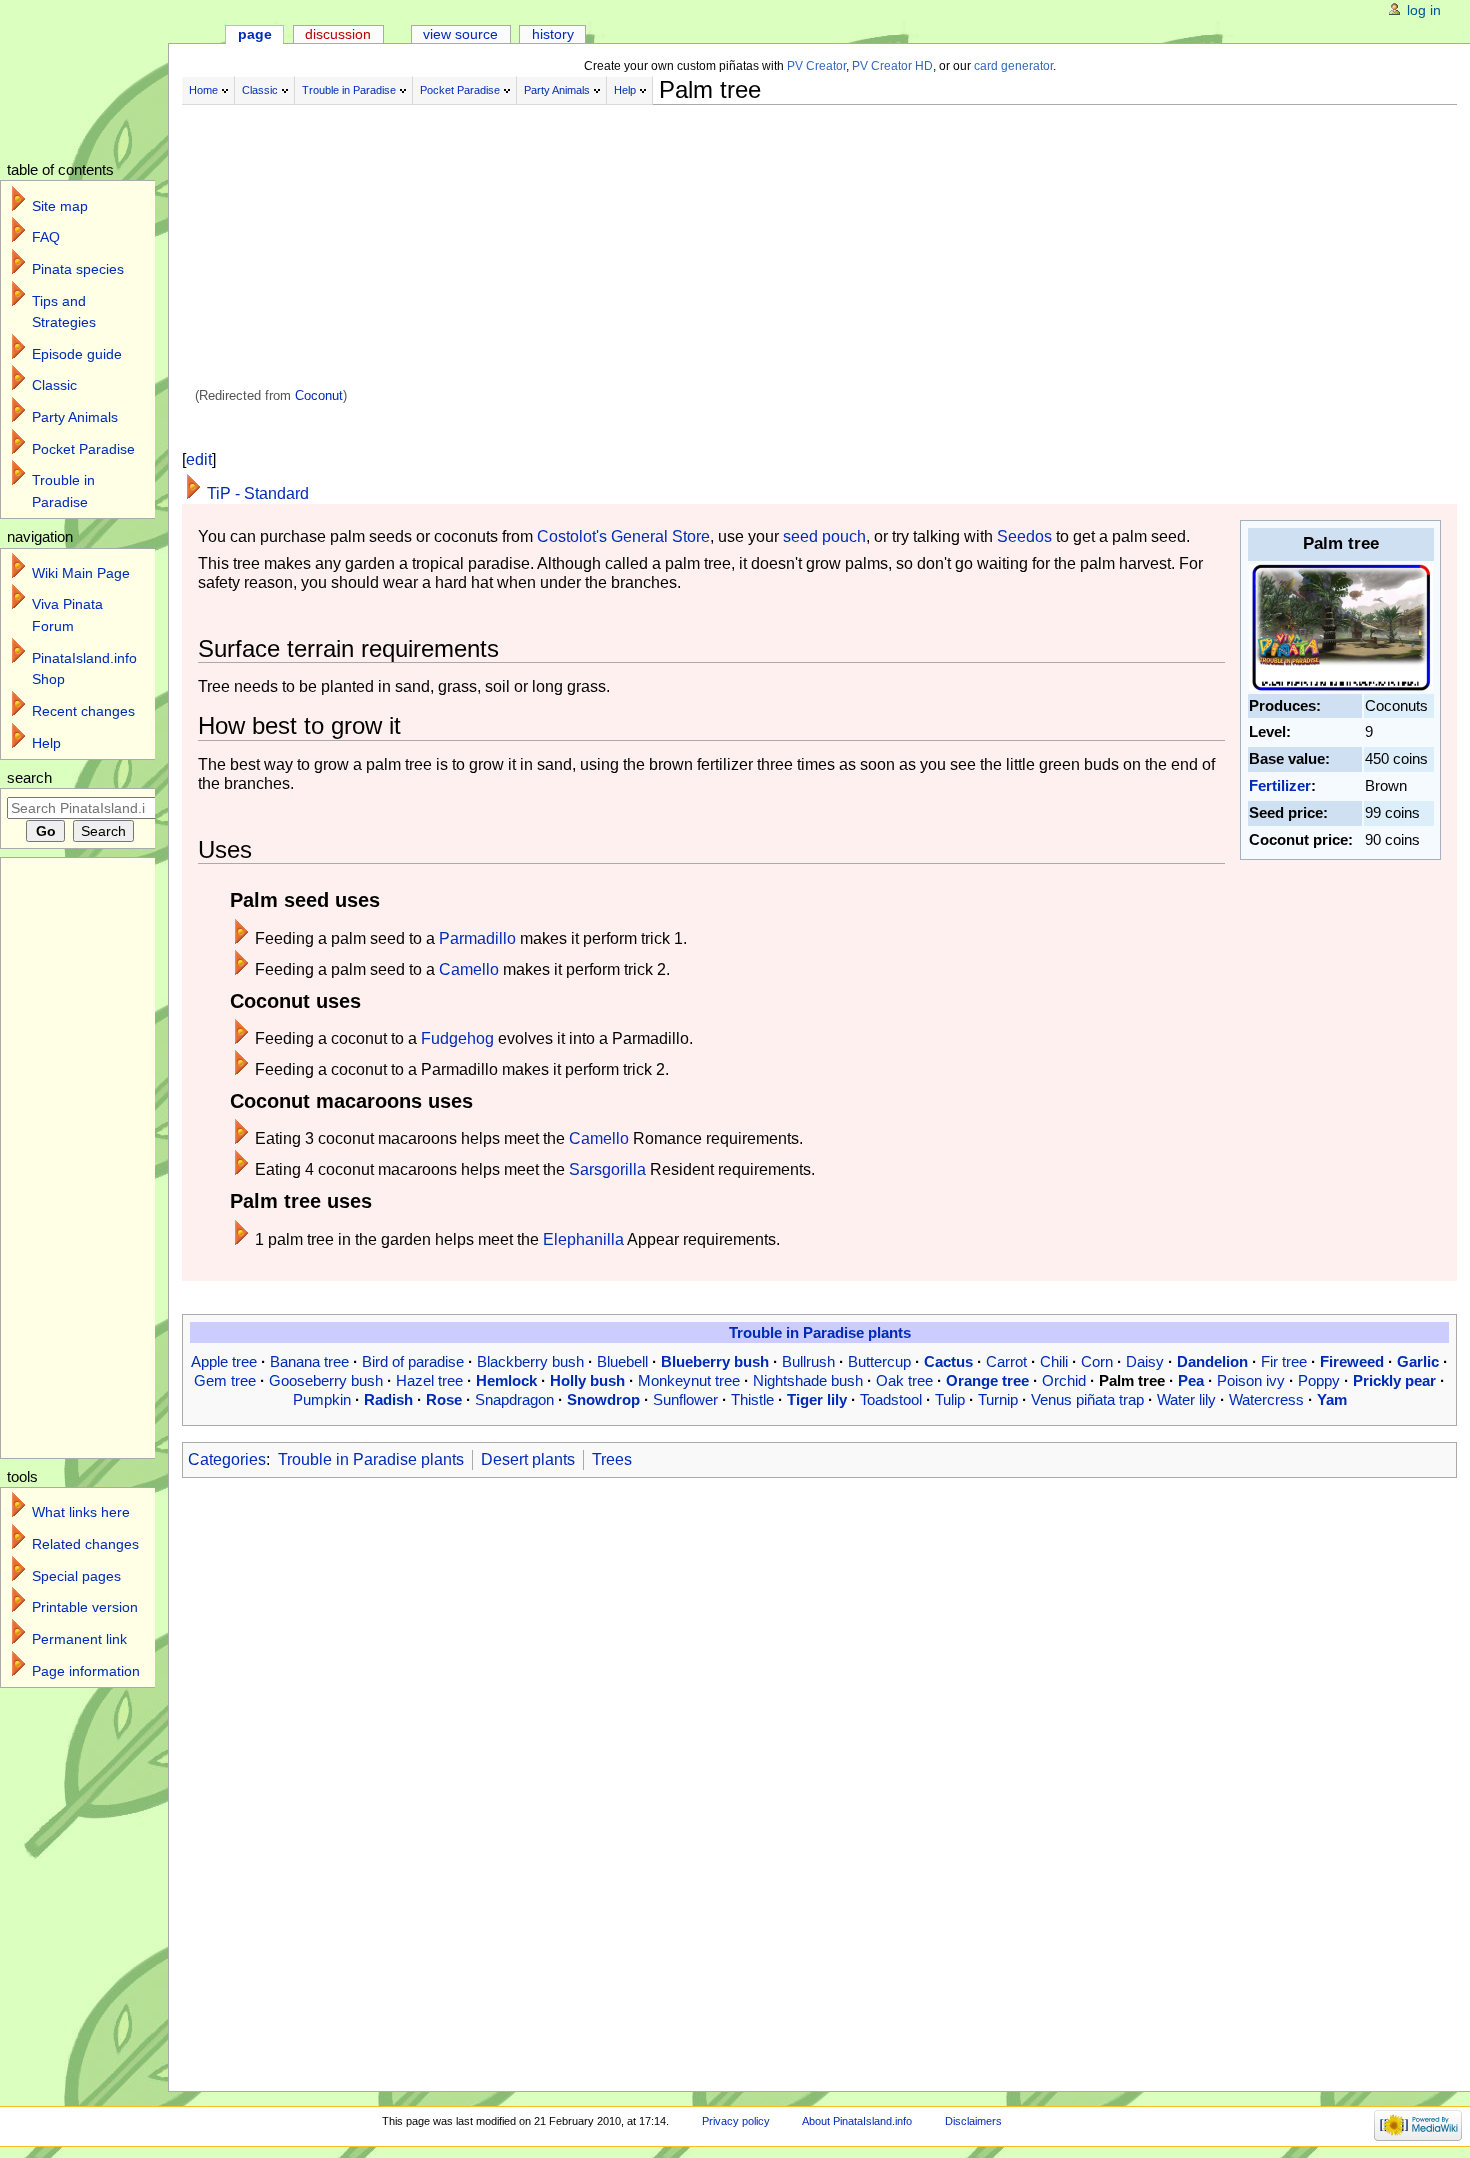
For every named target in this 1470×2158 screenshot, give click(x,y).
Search (29, 778)
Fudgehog (457, 1038)
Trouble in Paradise (349, 90)
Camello (469, 969)
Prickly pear (1394, 1380)
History (553, 34)
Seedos (1024, 536)
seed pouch (824, 536)
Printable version (85, 1607)
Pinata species (78, 269)
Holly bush (587, 1380)
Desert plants (528, 1459)
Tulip (950, 1399)
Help (625, 90)
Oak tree (904, 1380)
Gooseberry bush (326, 1380)
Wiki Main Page (81, 573)
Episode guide (77, 354)
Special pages (76, 1576)
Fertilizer (1280, 785)
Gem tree (225, 1380)
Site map (60, 206)
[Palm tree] (1341, 625)
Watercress (1266, 1399)
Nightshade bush (808, 1380)
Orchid (1064, 1380)
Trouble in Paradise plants (820, 1332)
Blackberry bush (530, 1361)
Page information (86, 1671)
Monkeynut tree (689, 1380)
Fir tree (1284, 1361)
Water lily (1186, 1399)
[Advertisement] (682, 248)
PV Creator (816, 66)
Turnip (998, 1399)
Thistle (752, 1399)
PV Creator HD (892, 66)
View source (460, 34)
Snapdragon (514, 1399)
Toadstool (891, 1399)
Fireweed (1352, 1361)
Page (255, 34)
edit (199, 459)
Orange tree (987, 1380)
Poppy (1319, 1380)
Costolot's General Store (623, 536)
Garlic (1418, 1361)
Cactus (948, 1361)
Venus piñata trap (1087, 1399)
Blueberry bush (715, 1361)
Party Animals (557, 90)
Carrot (1006, 1361)
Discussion (338, 34)
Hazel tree (429, 1380)
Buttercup (879, 1361)
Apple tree (224, 1361)
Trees (612, 1459)
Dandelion (1212, 1361)
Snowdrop (603, 1399)
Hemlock (506, 1380)
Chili (1054, 1361)
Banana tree (309, 1361)
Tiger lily (817, 1399)
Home (203, 90)
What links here (81, 1512)
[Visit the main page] (97, 77)
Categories (227, 1459)
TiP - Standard (258, 493)
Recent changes (83, 711)
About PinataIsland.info (857, 2121)
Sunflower (685, 1399)
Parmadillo (477, 938)
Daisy (1145, 1361)
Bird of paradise (413, 1361)
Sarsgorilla (607, 1169)
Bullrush (808, 1361)
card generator (1013, 66)
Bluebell (622, 1361)
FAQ (46, 237)
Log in (1424, 10)
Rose (444, 1399)
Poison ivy (1251, 1380)
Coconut (319, 395)
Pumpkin (322, 1399)
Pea (1191, 1380)
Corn (1097, 1361)
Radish (388, 1399)
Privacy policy (736, 2121)
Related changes (85, 1544)
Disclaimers (973, 2121)
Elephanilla (583, 1239)
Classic (260, 90)
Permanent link (79, 1639)
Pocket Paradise (460, 90)
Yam (1332, 1399)
